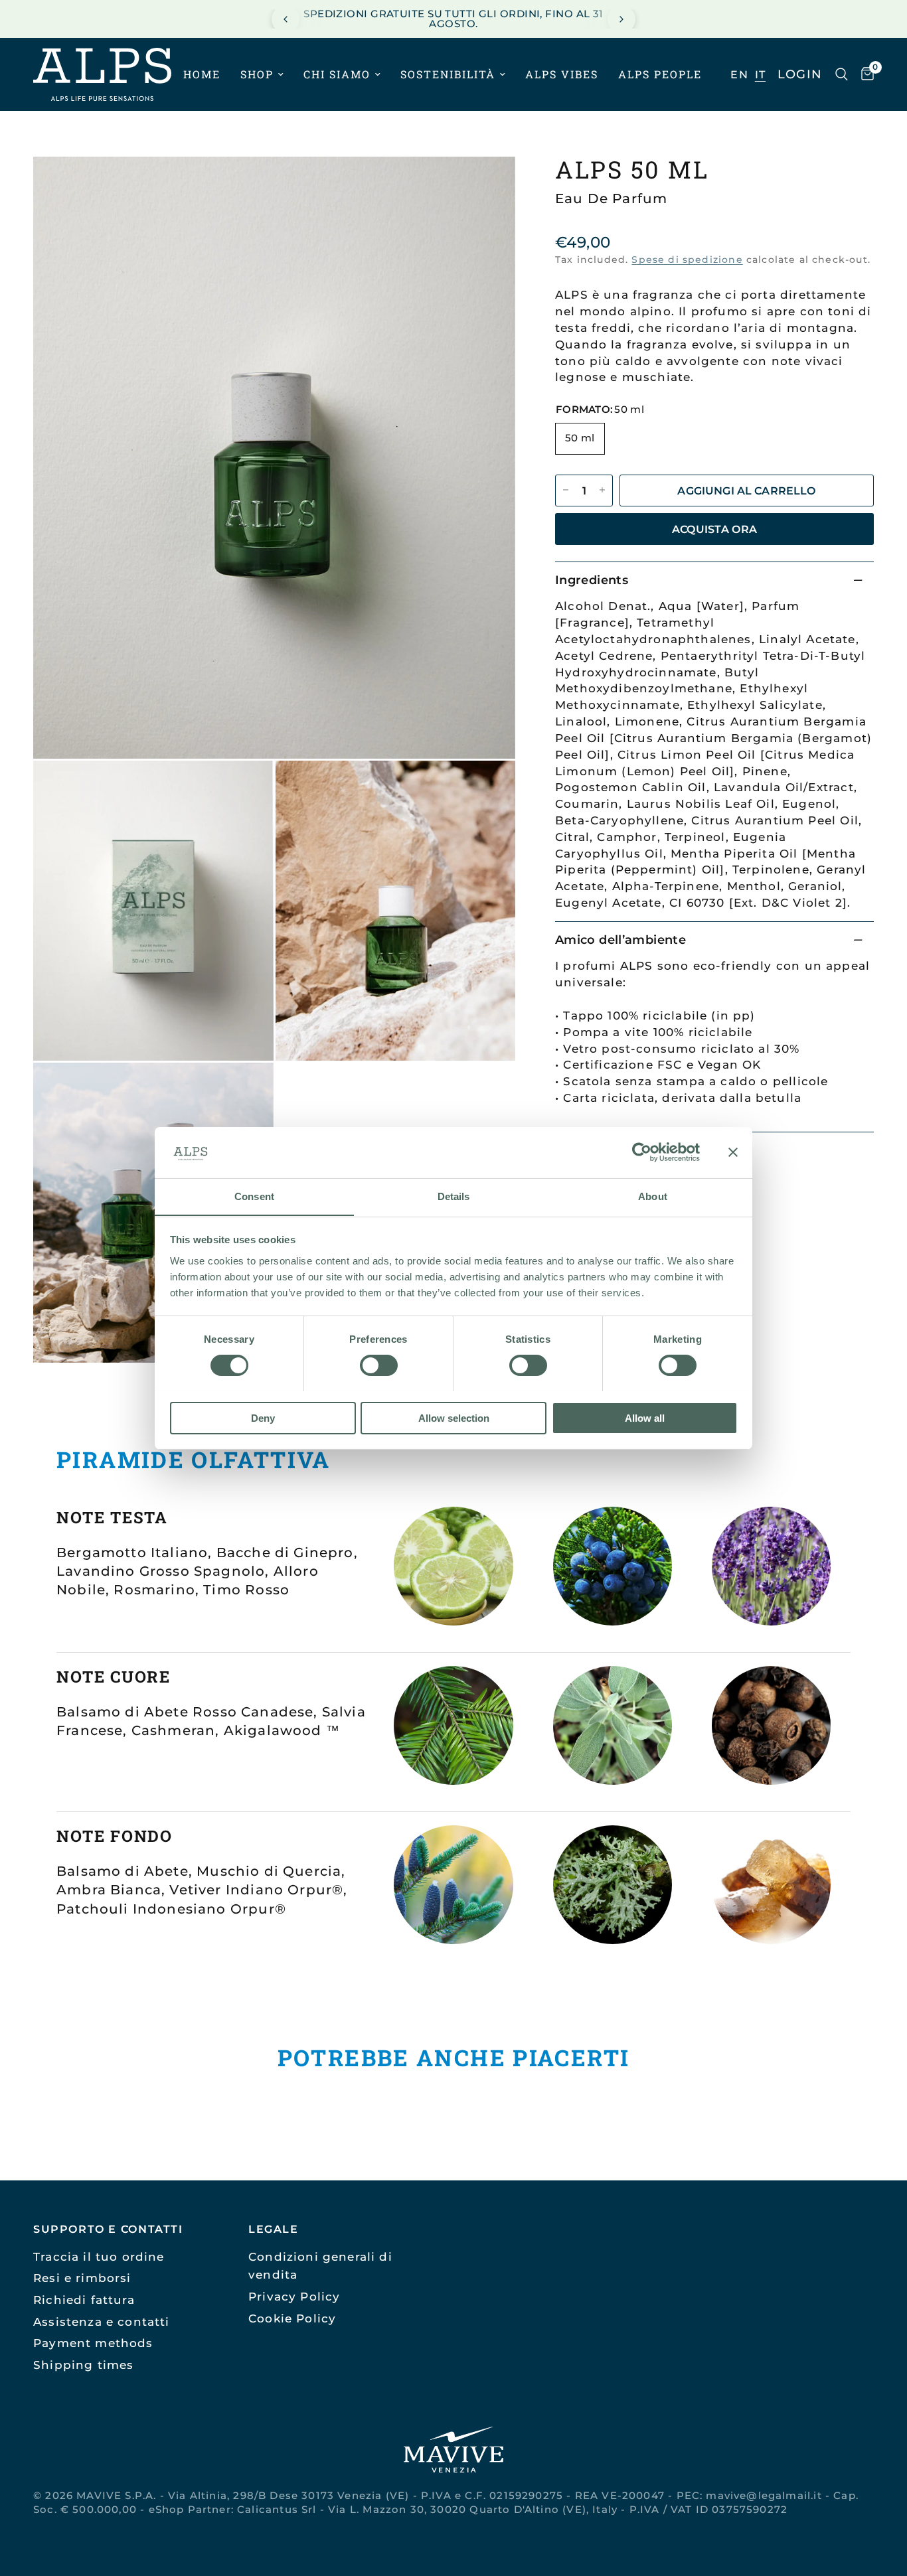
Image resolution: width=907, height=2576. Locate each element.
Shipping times (83, 2365)
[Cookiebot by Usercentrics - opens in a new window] (642, 1152)
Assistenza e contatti (102, 2321)
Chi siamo (337, 75)
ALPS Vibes (562, 75)
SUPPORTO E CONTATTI (108, 2229)
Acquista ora (715, 528)
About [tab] (653, 1196)
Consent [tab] (254, 1196)
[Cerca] (842, 74)
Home (202, 75)
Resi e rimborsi (82, 2278)
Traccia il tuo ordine (99, 2256)
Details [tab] (454, 1196)
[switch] (379, 1365)
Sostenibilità (448, 75)
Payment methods (93, 2343)
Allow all (645, 1417)
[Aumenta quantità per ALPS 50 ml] (602, 490)
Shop (257, 75)
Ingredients (592, 579)
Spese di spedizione (687, 260)
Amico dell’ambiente (620, 939)
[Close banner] (733, 1152)
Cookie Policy (292, 2318)
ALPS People (660, 75)
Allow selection (454, 1417)
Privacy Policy (294, 2296)
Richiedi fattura (84, 2300)
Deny (263, 1417)
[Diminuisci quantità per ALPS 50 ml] (566, 490)
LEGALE (274, 2229)
